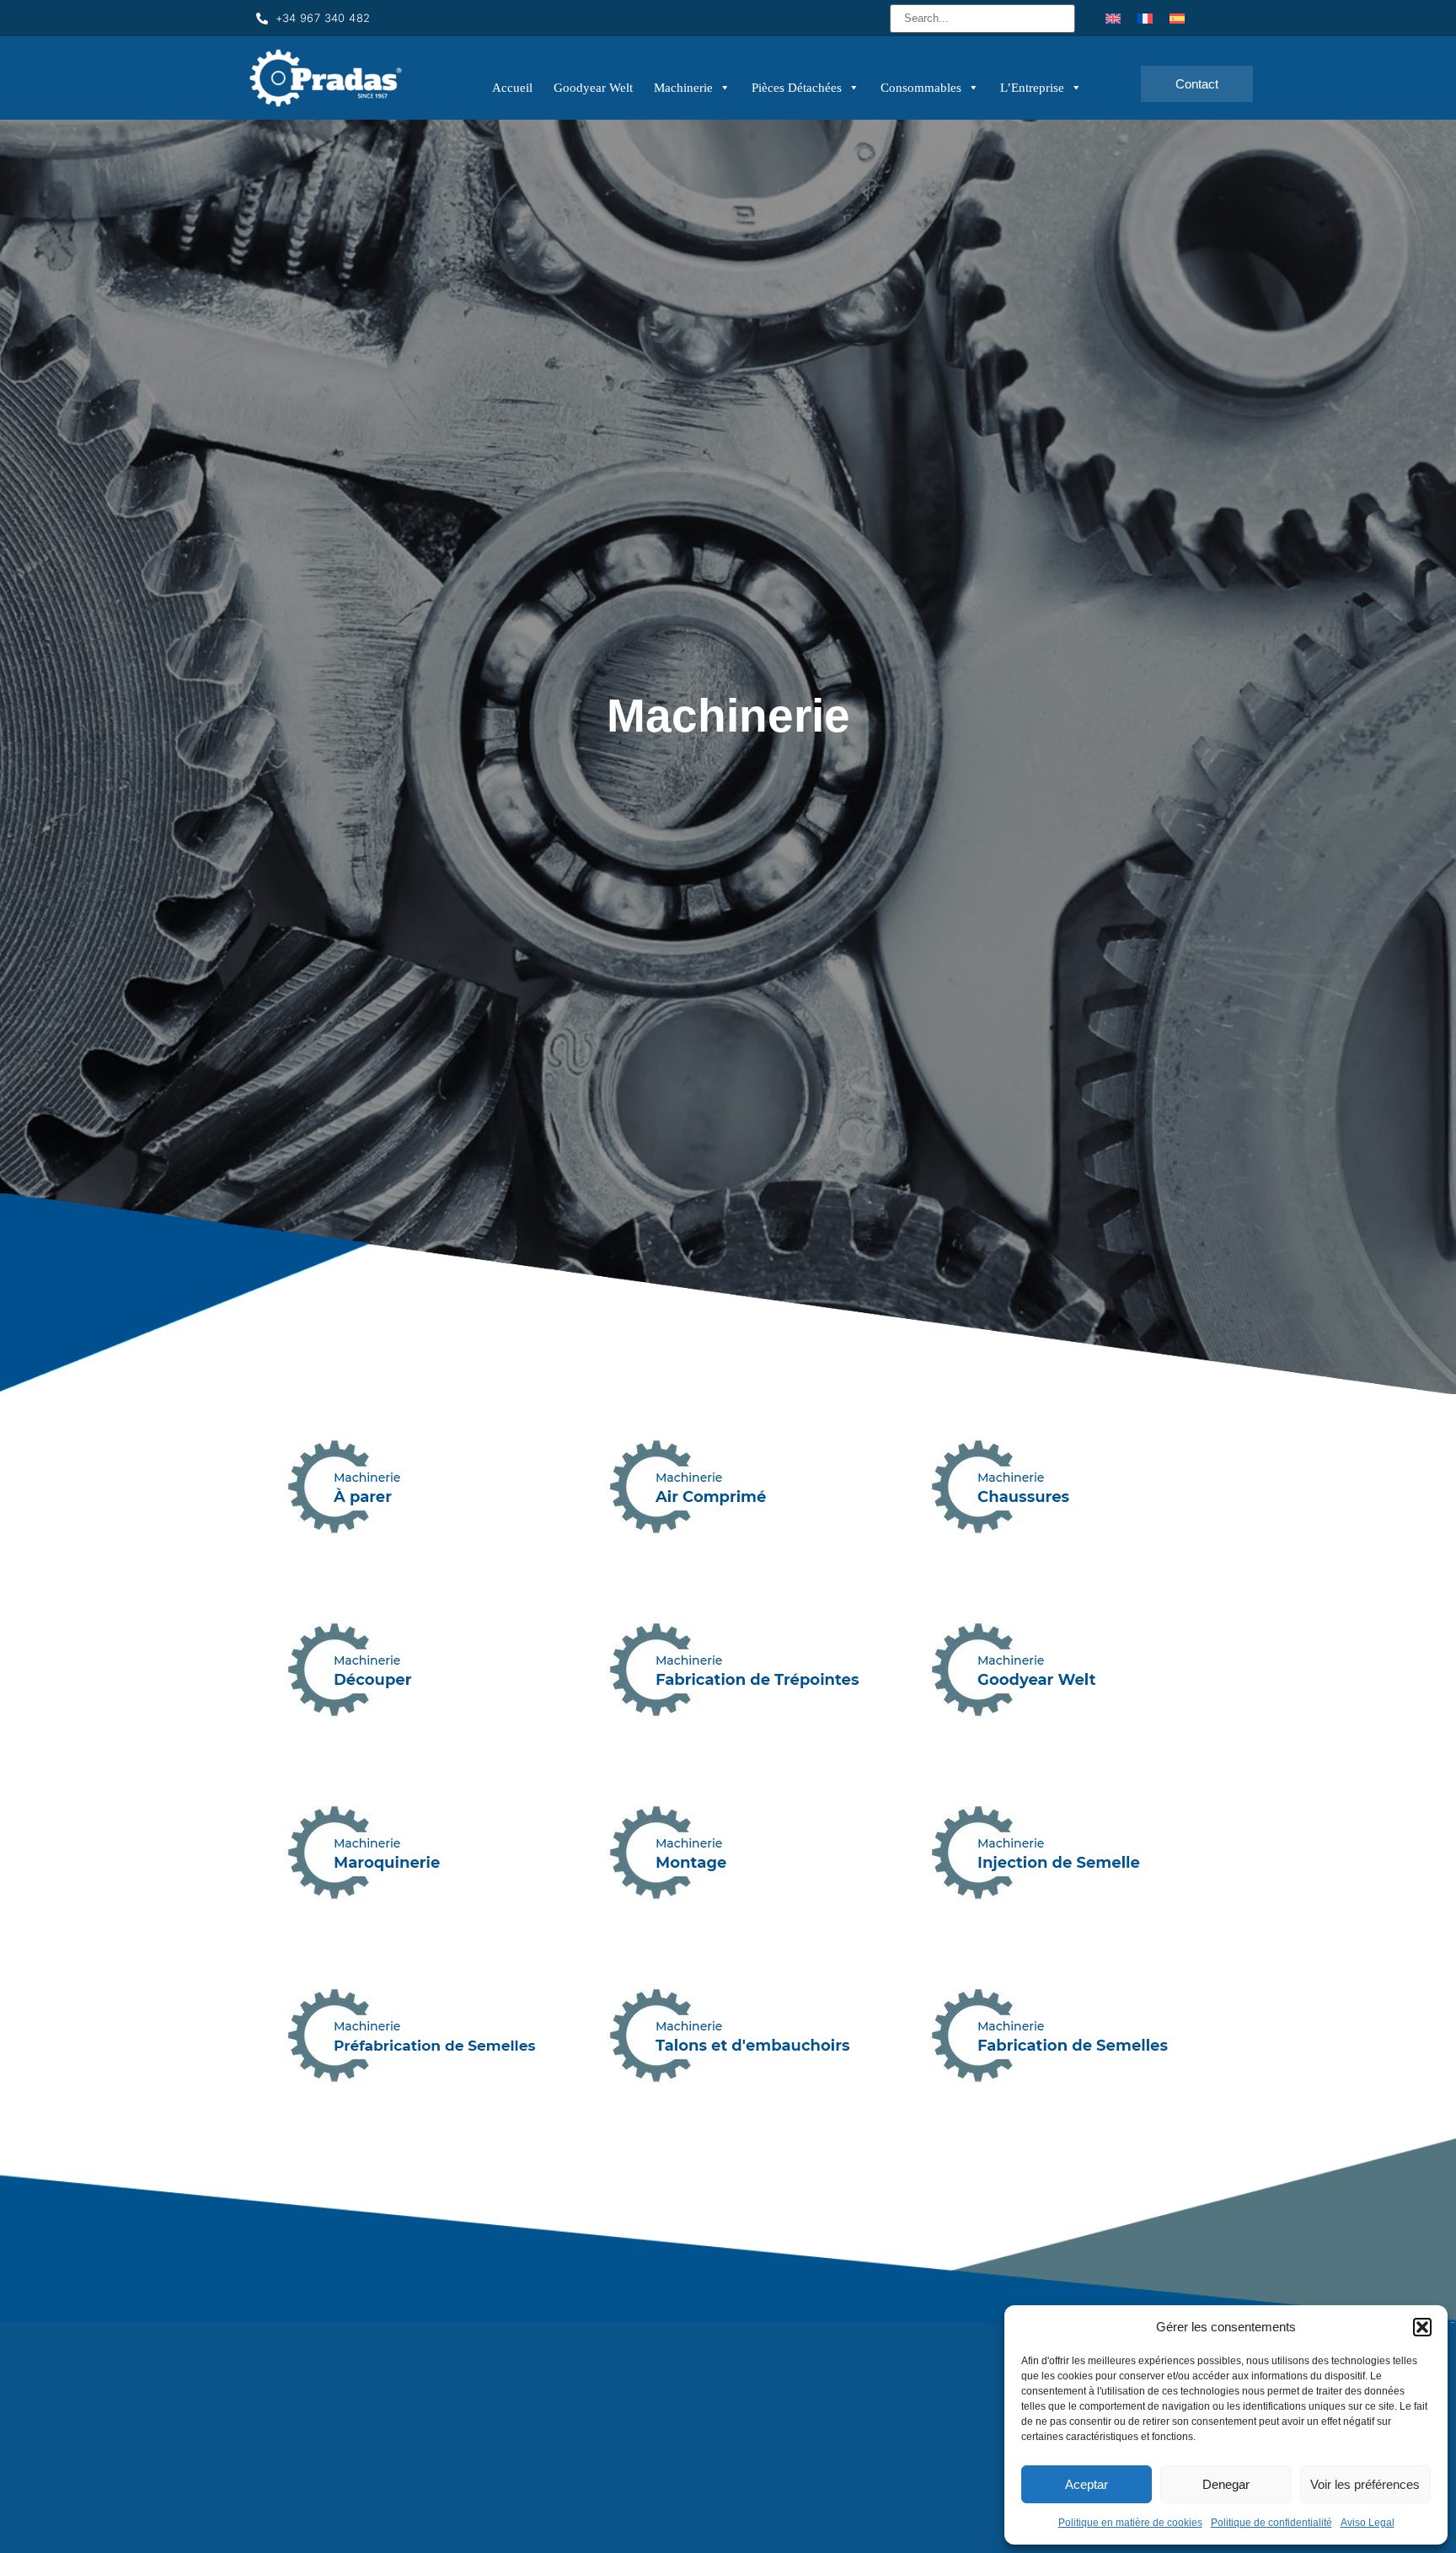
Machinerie (683, 88)
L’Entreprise (1032, 88)
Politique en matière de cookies (1130, 2523)
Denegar (1226, 2484)
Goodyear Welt (593, 88)
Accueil (512, 88)
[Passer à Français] (1145, 18)
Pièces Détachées (797, 88)
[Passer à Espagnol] (1177, 18)
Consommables (921, 88)
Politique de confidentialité (1271, 2523)
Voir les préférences (1365, 2484)
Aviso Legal (1368, 2523)
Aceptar (1087, 2484)
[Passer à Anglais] (1113, 18)
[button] (1422, 2327)
